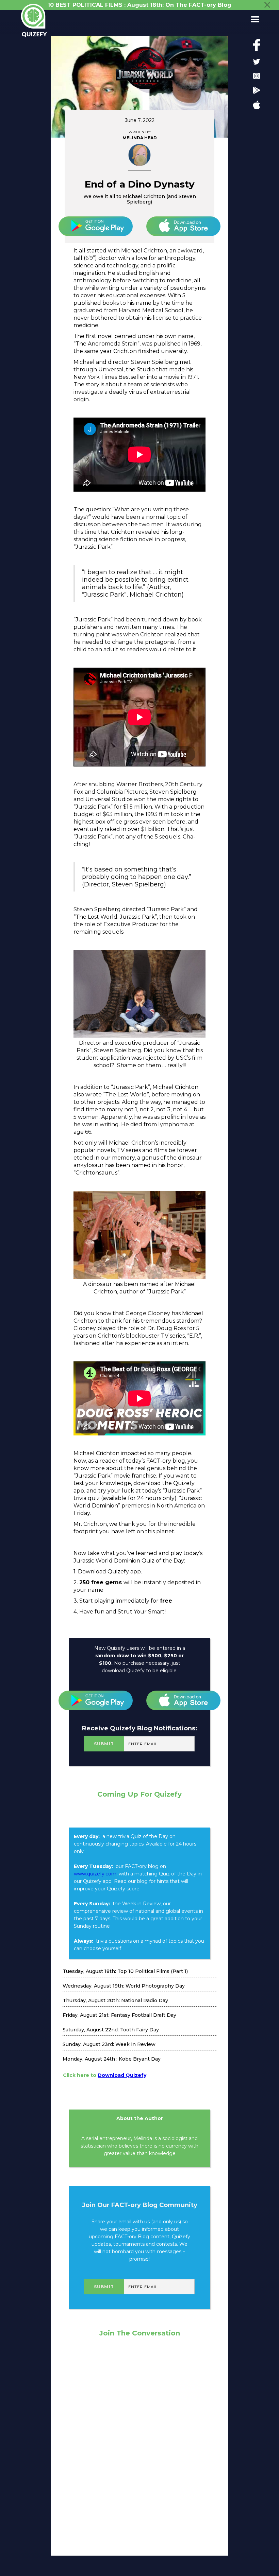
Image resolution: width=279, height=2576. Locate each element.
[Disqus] (139, 2443)
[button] (253, 19)
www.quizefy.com (95, 1874)
